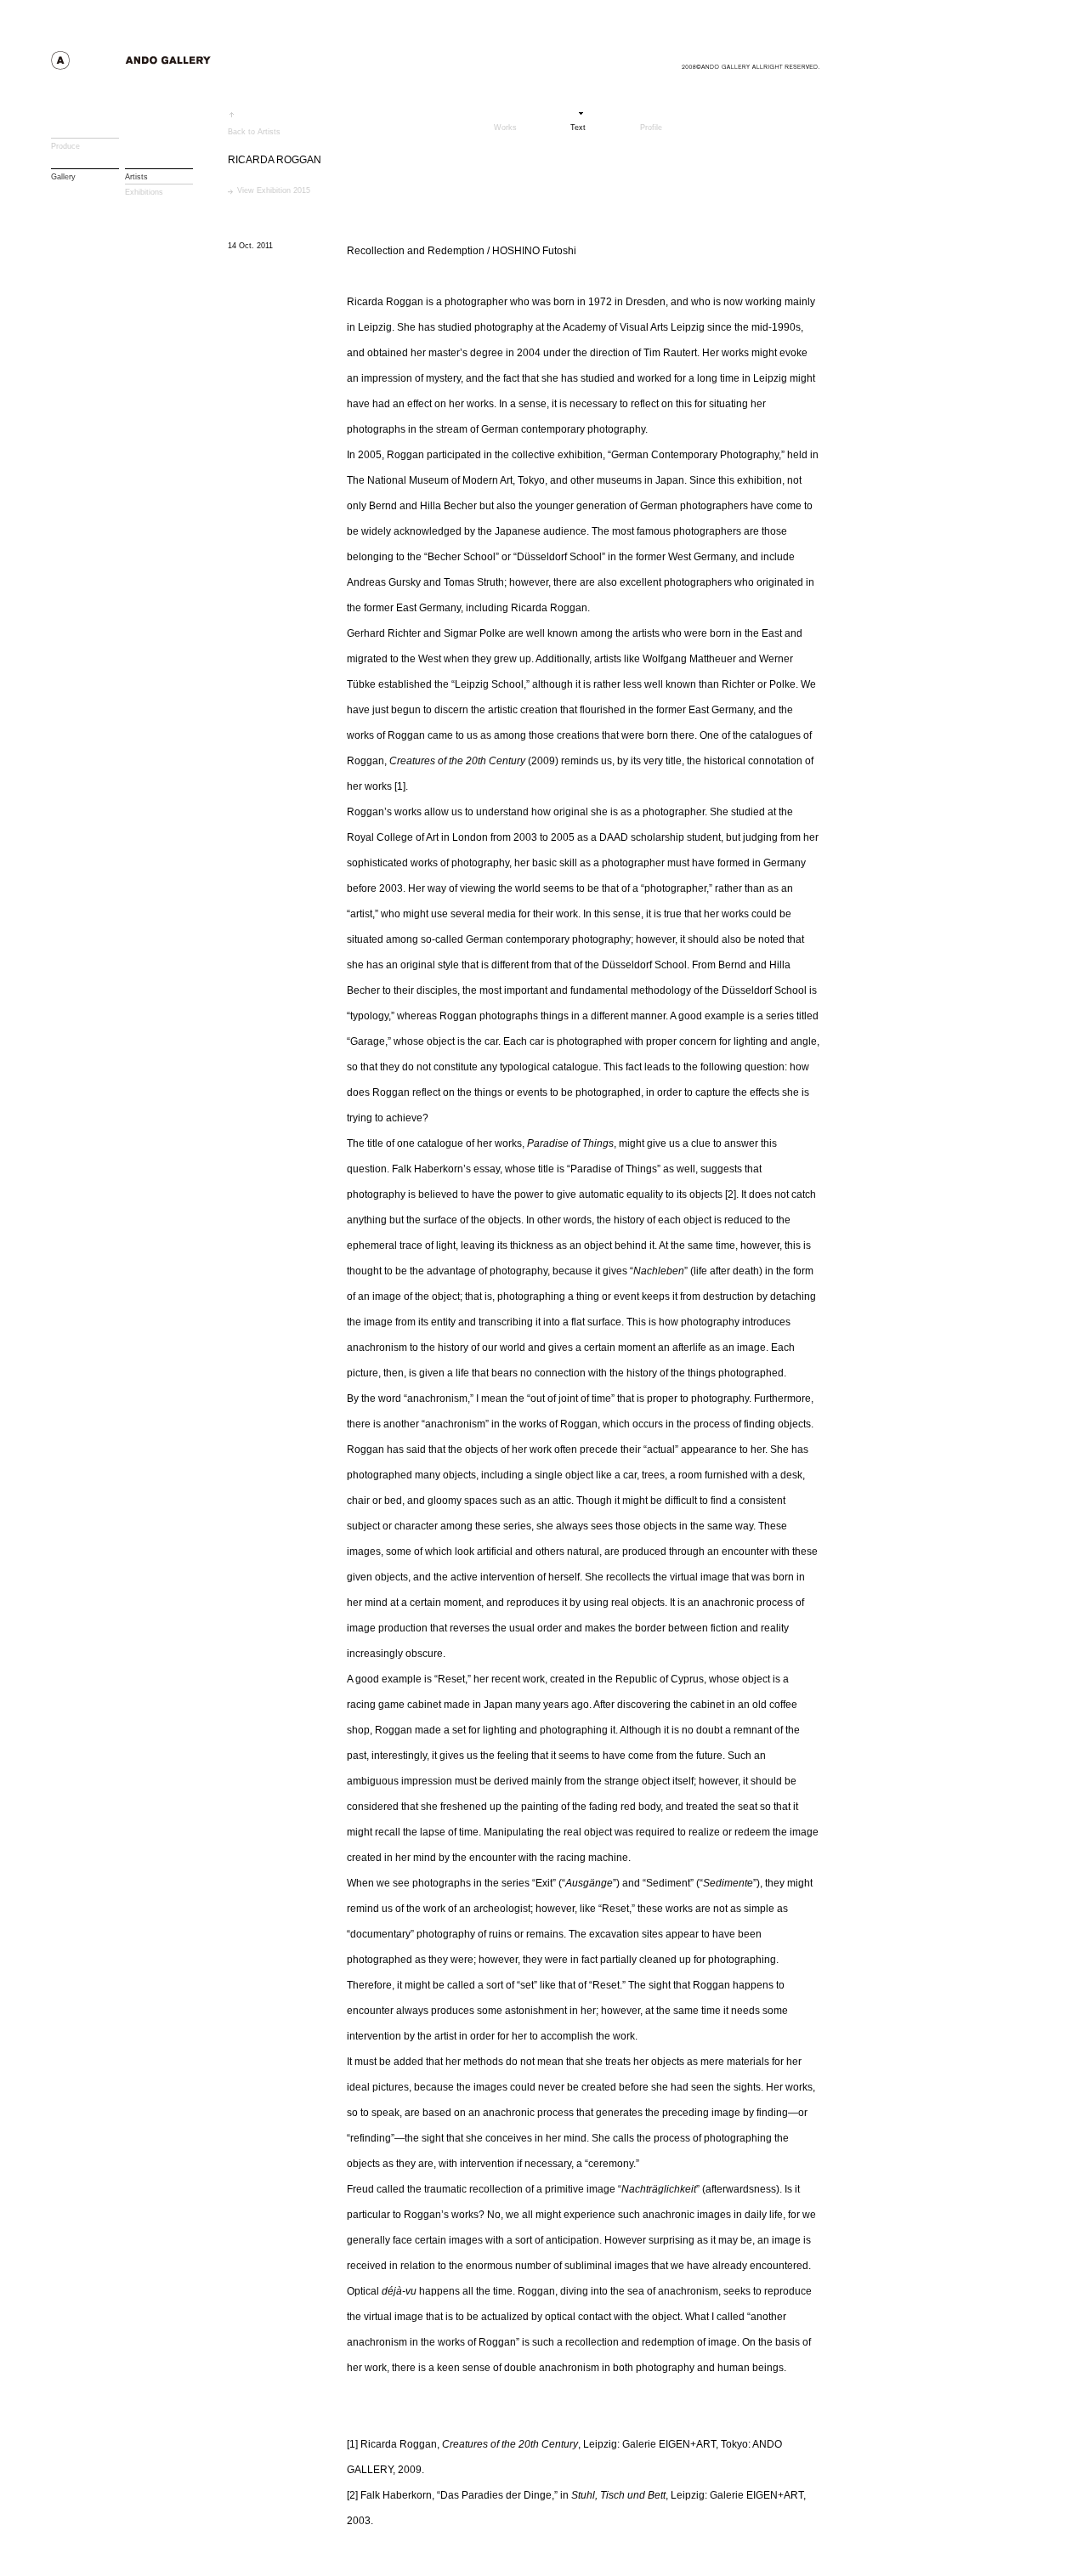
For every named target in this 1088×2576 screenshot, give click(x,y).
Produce (65, 146)
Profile (651, 127)
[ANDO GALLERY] (162, 65)
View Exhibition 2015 (274, 190)
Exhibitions (144, 192)
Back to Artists (254, 131)
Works (505, 127)
